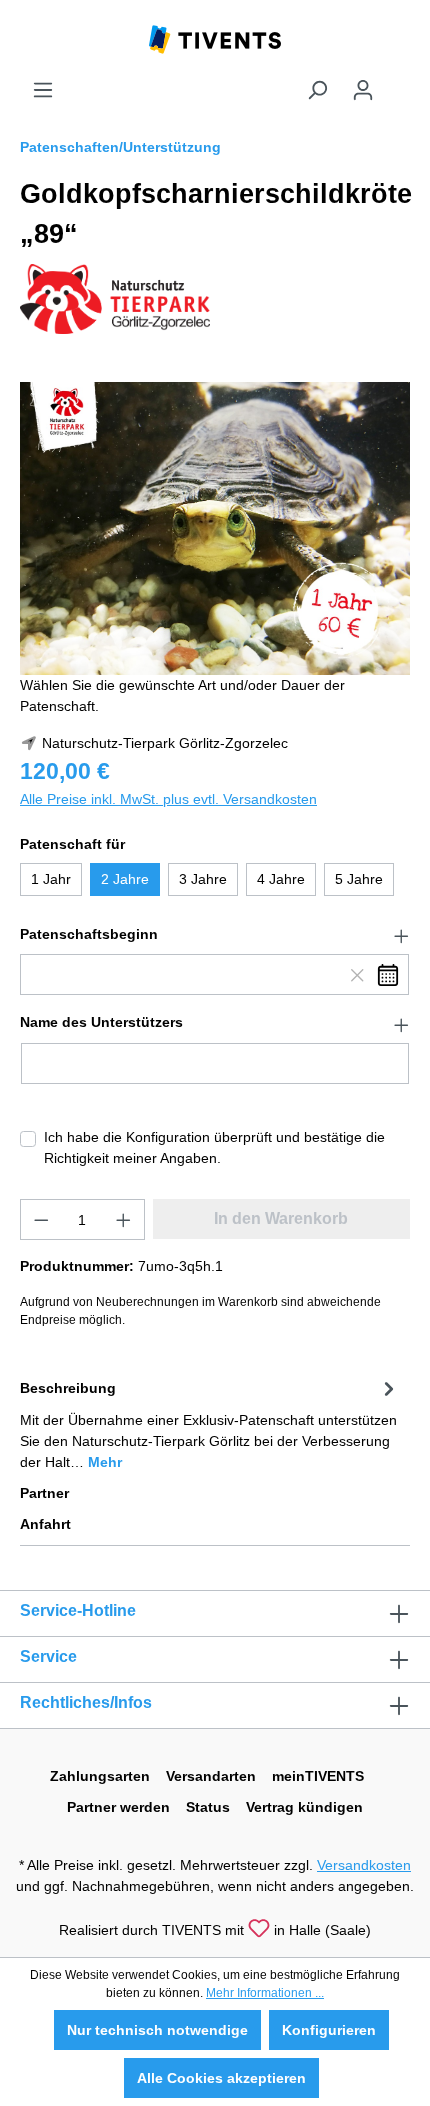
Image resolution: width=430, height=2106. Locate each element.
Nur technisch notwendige (157, 2030)
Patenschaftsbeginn (89, 934)
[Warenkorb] (398, 82)
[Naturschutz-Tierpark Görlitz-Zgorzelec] (115, 298)
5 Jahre (359, 879)
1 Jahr (51, 879)
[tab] (210, 1423)
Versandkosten (364, 1865)
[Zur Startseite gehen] (215, 38)
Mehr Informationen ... (265, 1993)
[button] (215, 935)
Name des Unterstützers (101, 1022)
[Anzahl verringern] (41, 1219)
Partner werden (118, 1807)
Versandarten (211, 1776)
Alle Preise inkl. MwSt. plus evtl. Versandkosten (168, 799)
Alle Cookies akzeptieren (221, 2078)
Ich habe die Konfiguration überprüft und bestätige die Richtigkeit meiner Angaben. (214, 1147)
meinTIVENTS (318, 1776)
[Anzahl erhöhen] (124, 1219)
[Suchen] (317, 90)
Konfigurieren (329, 2030)
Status (208, 1807)
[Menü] (43, 90)
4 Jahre (281, 879)
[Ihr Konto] (363, 90)
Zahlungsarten (100, 1776)
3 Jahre (203, 879)
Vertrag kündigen (304, 1807)
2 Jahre (125, 879)
